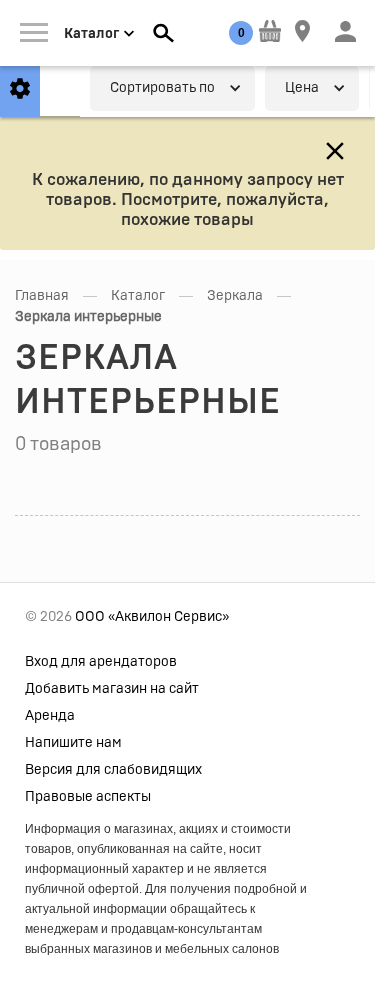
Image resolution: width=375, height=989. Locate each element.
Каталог (138, 296)
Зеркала (235, 296)
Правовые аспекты (88, 797)
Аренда (50, 716)
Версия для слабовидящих (113, 770)
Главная (42, 296)
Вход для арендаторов (101, 662)
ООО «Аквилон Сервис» (152, 617)
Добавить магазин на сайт (112, 689)
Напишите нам (73, 743)
